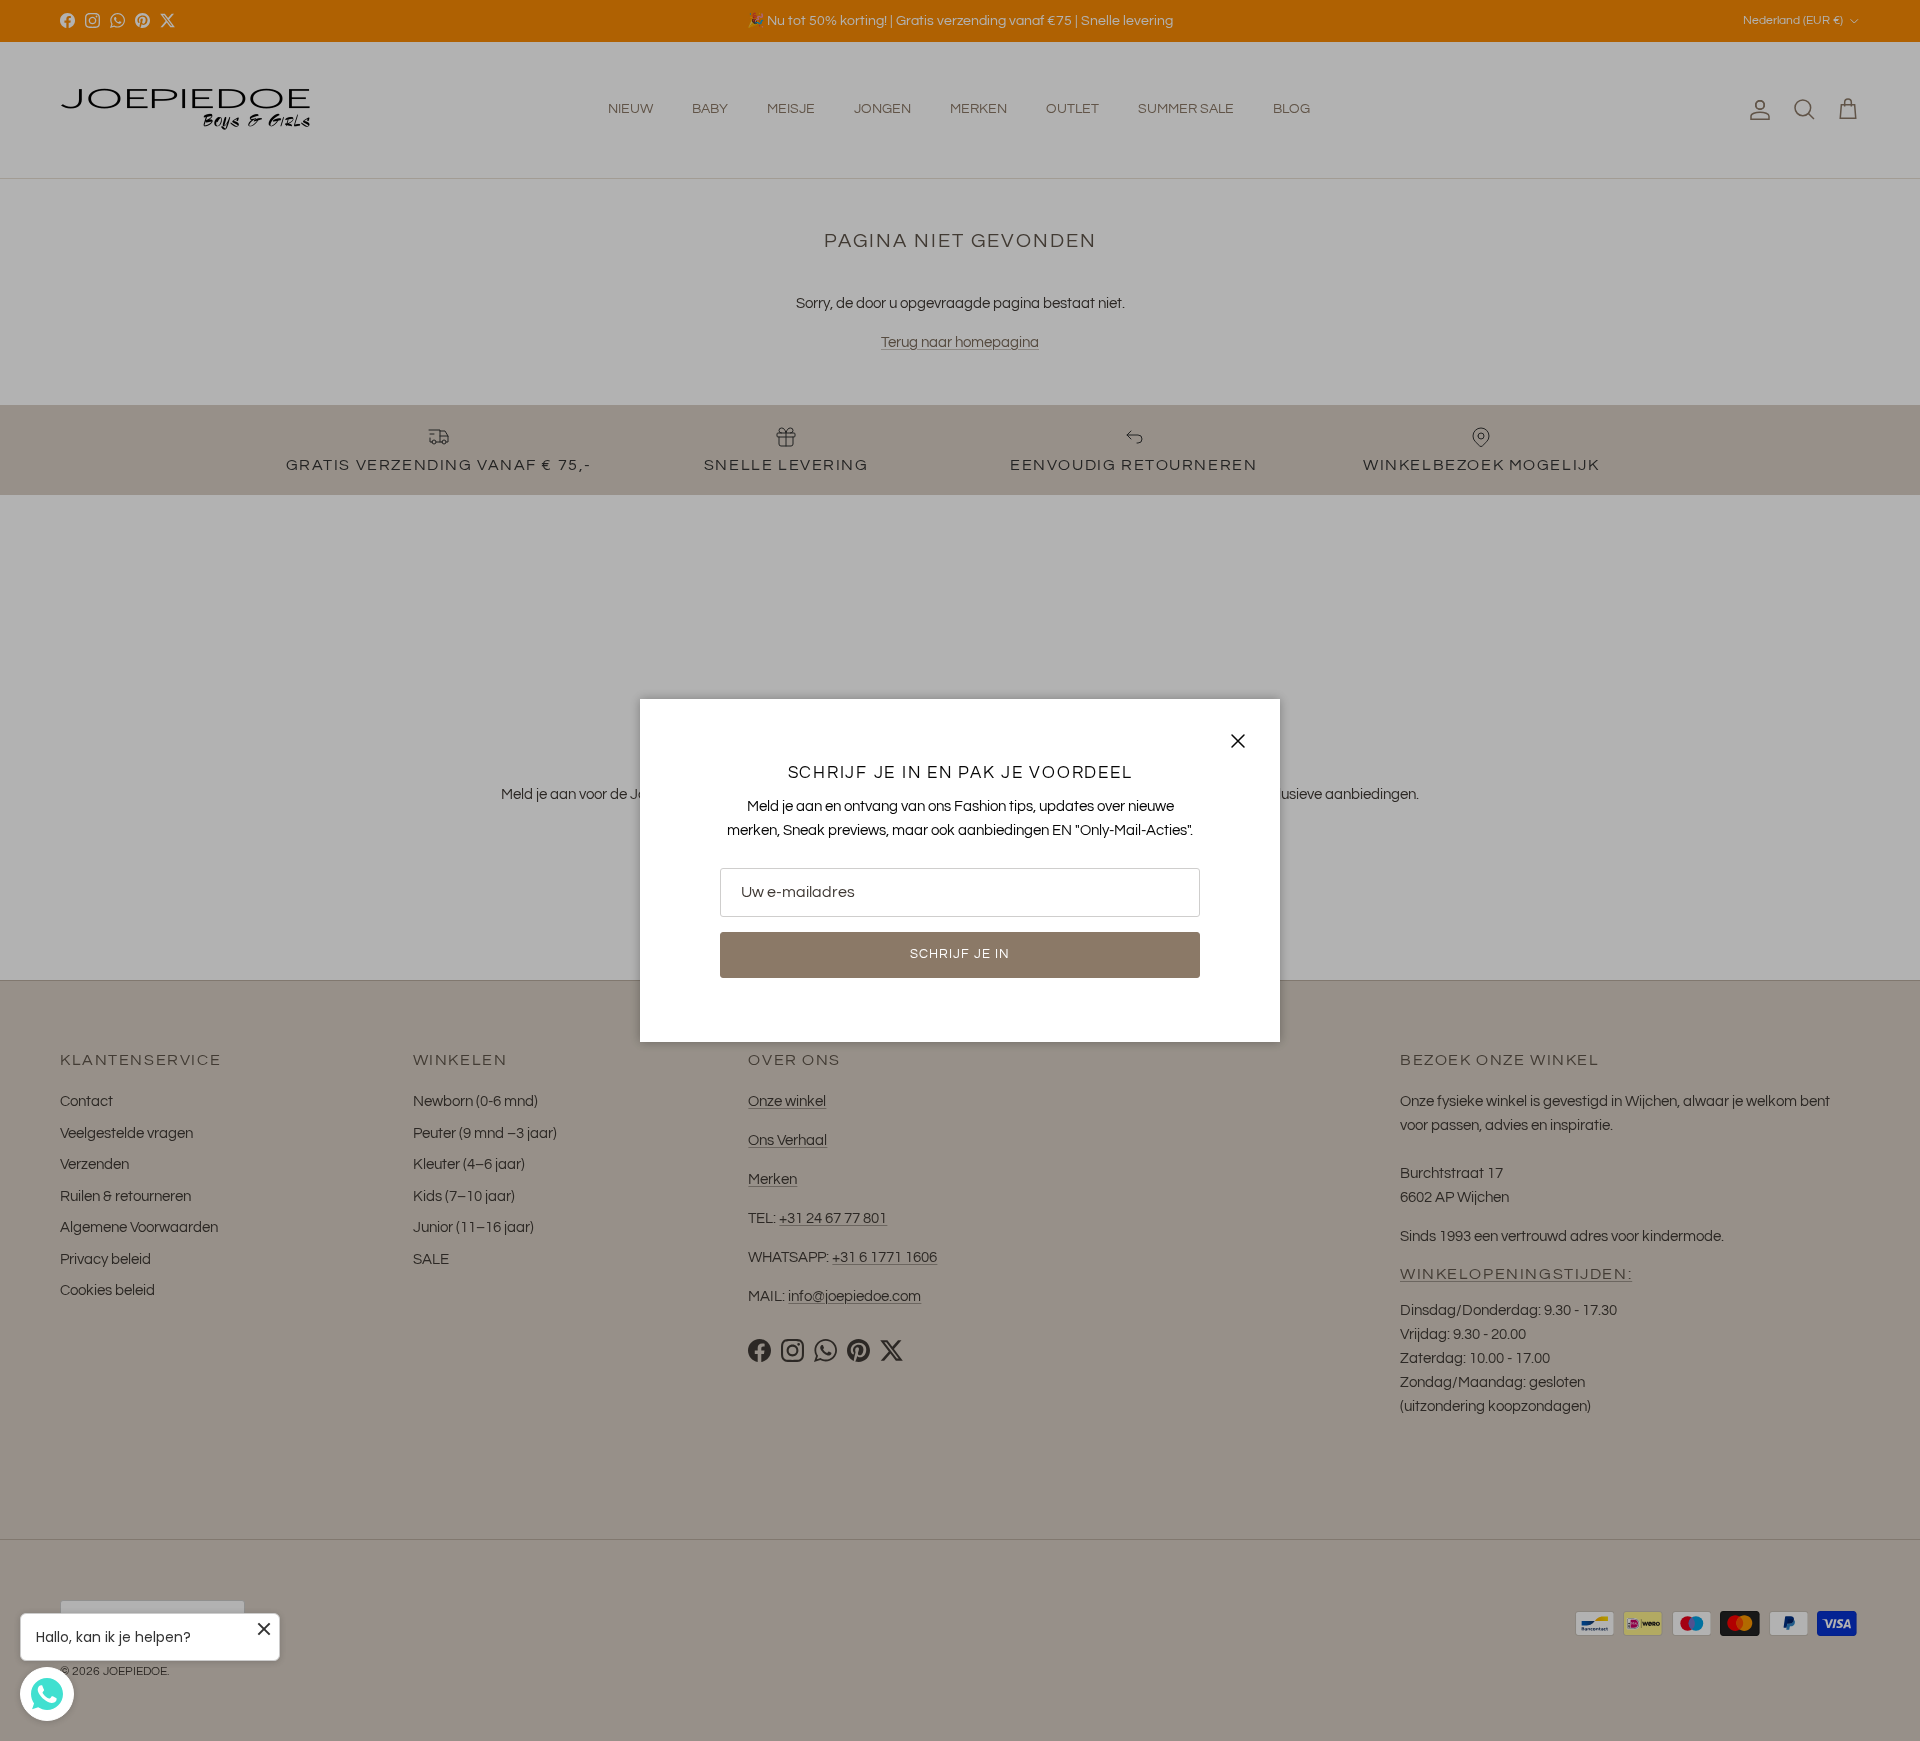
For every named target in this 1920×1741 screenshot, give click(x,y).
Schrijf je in (960, 954)
